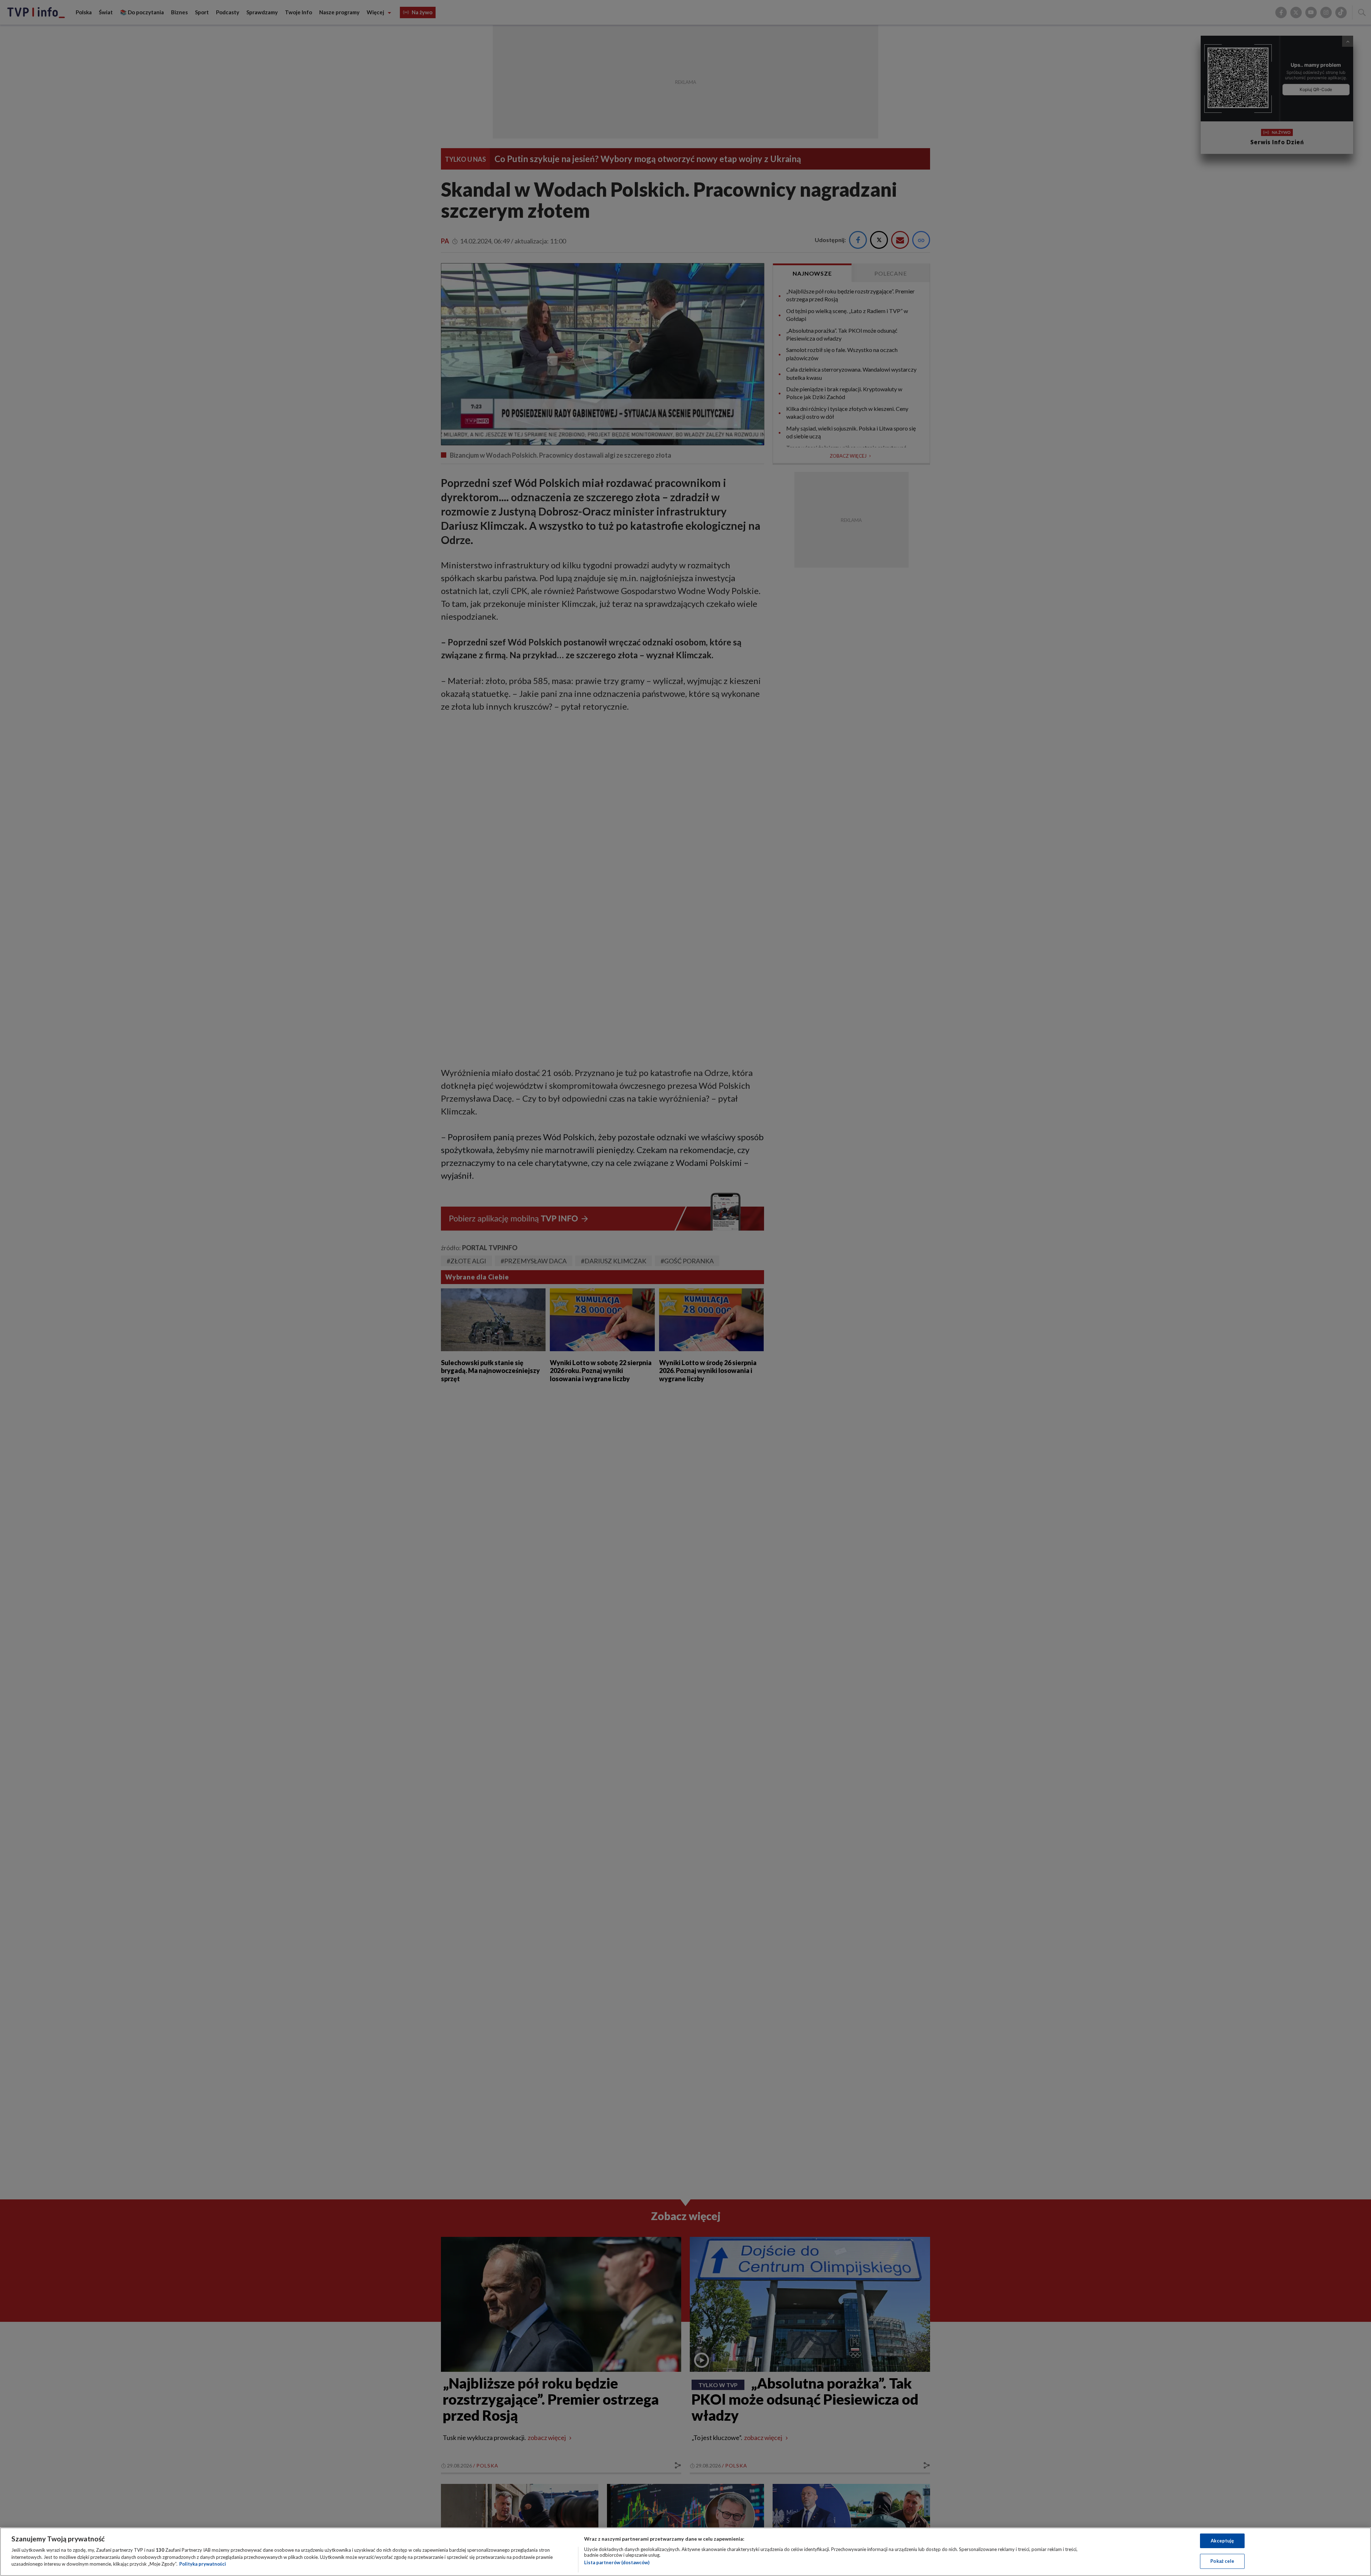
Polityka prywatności (203, 2564)
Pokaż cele (1222, 2561)
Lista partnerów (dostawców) (617, 2562)
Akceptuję (1222, 2541)
